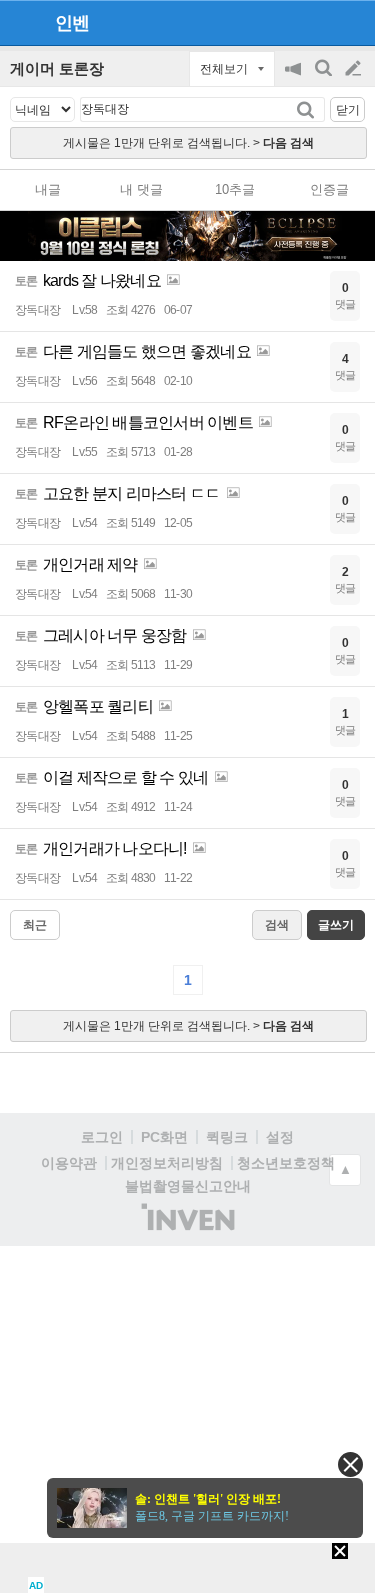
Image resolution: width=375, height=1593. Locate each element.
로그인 (102, 1137)
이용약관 (69, 1163)
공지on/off (295, 78)
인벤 (72, 23)
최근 (35, 925)
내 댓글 (141, 189)
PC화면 (164, 1137)
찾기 (307, 109)
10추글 (235, 189)
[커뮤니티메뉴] (21, 22)
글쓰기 (355, 69)
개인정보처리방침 (167, 1163)
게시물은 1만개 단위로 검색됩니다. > (188, 143)
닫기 (348, 110)
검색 (325, 78)
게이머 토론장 (57, 68)
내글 (48, 189)
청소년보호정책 (286, 1163)
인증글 (329, 189)
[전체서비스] (351, 22)
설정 (280, 1137)
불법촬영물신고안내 (188, 1186)
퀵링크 (227, 1137)
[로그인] (315, 22)
